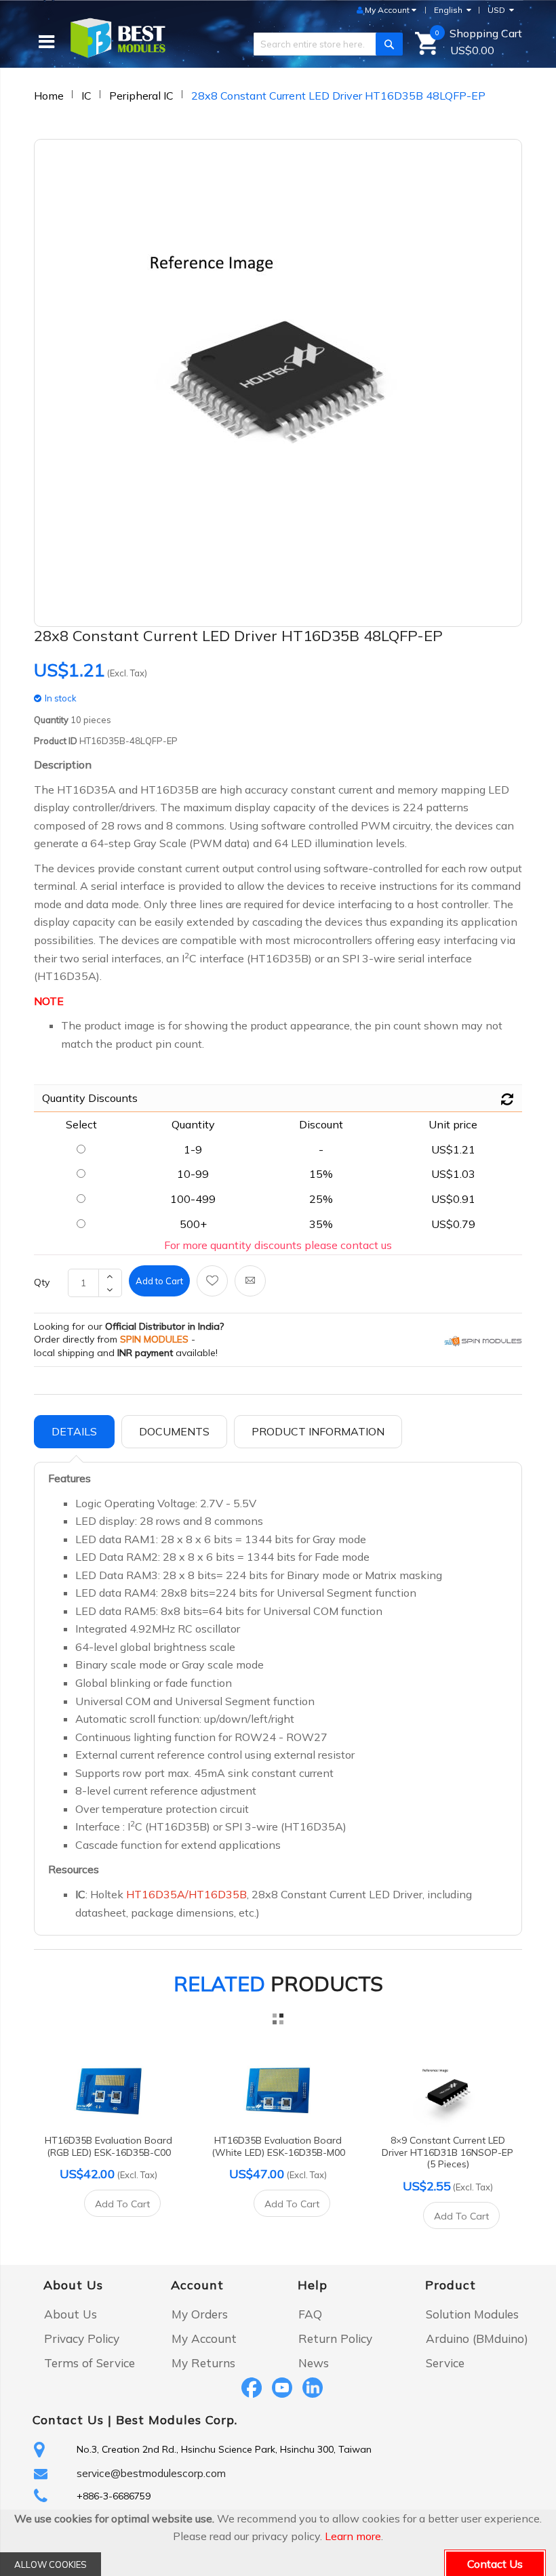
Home (49, 96)
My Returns (203, 2363)
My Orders (200, 2314)
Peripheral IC (141, 96)
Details (74, 1431)
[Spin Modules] (483, 1341)
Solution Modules (472, 2314)
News (314, 2363)
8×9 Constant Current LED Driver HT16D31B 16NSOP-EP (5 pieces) (448, 2152)
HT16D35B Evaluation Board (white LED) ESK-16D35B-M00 (278, 2146)
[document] (278, 2543)
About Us (71, 2314)
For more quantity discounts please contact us (278, 1245)
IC (86, 96)
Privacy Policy (82, 2338)
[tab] (74, 1432)
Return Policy (335, 2338)
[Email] (250, 1281)
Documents (174, 1431)
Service (445, 2363)
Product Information (318, 1431)
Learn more (353, 2536)
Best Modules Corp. (177, 2420)
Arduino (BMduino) (477, 2338)
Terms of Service (90, 2363)
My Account (204, 2338)
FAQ (310, 2314)
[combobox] (323, 44)
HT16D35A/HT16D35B (186, 1894)
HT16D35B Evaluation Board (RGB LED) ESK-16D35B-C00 (108, 2146)
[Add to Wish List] (212, 1281)
